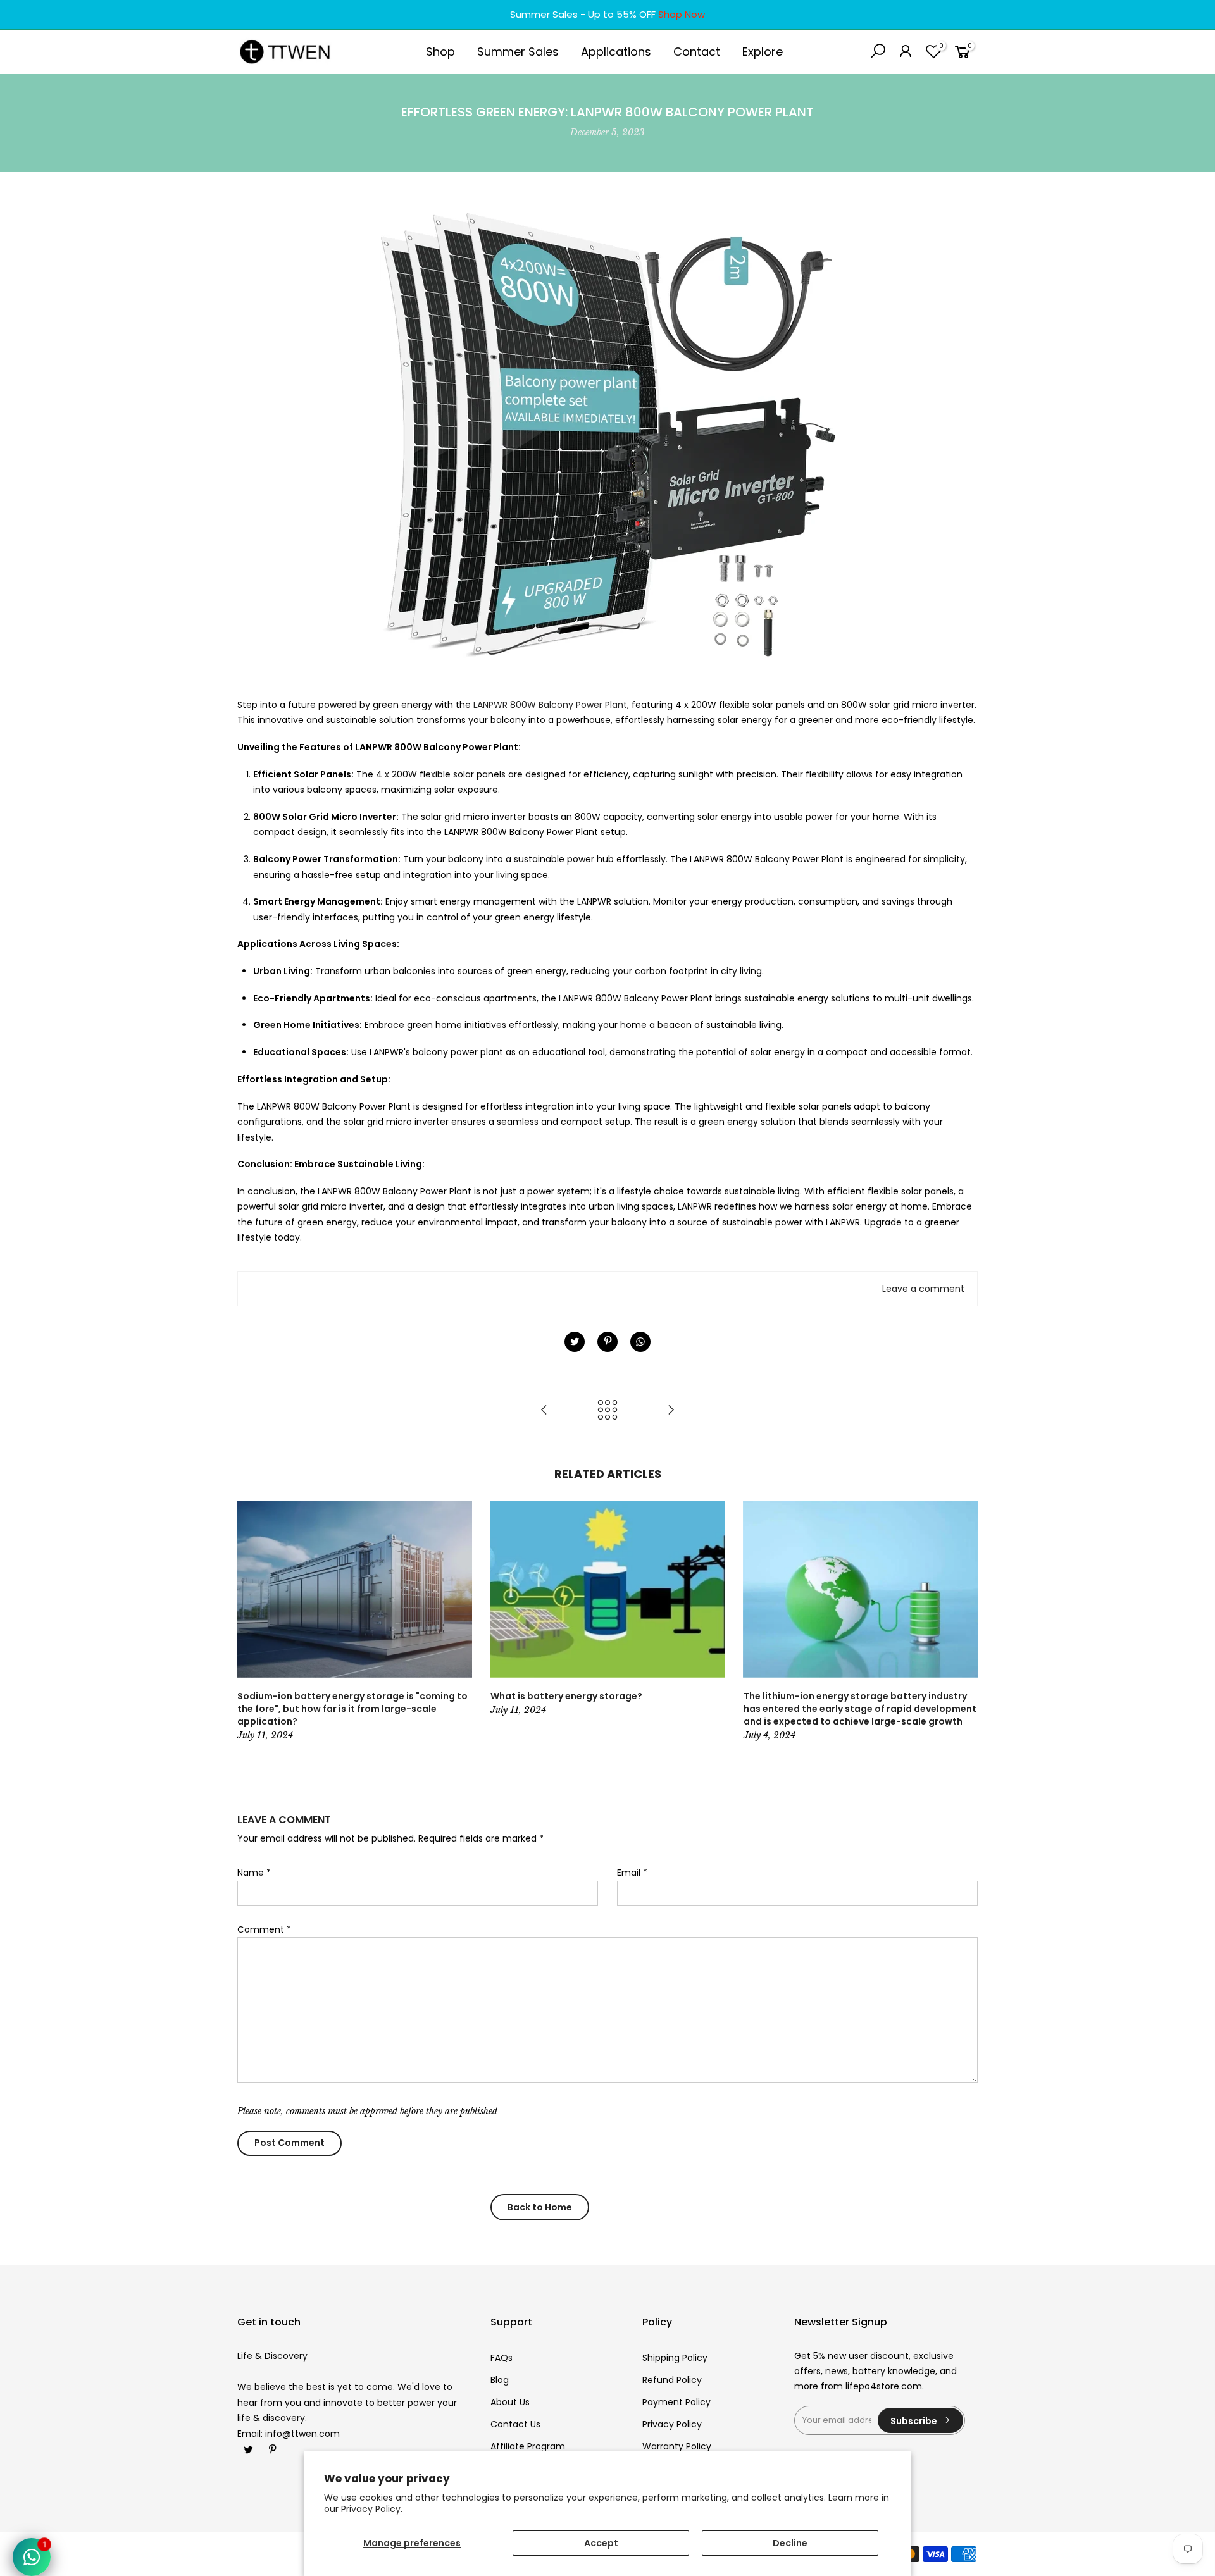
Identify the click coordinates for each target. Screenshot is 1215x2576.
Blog (500, 2380)
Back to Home (540, 2207)
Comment (264, 1929)
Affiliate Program (528, 2446)
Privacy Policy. (372, 2509)
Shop (440, 52)
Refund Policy (672, 2380)
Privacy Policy (672, 2424)
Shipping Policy (675, 2358)
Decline (790, 2543)
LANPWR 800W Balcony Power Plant (550, 705)
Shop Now (682, 14)
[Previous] (250, 1622)
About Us (510, 2402)
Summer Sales (518, 52)
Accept (601, 2543)
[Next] (965, 1622)
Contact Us (515, 2424)
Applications (616, 52)
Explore (763, 52)
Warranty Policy (677, 2446)
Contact (697, 52)
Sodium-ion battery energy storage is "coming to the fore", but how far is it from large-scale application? (352, 1709)
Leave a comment (923, 1289)
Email (632, 1873)
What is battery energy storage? (566, 1696)
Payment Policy (676, 2402)
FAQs (502, 2358)
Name (254, 1873)
